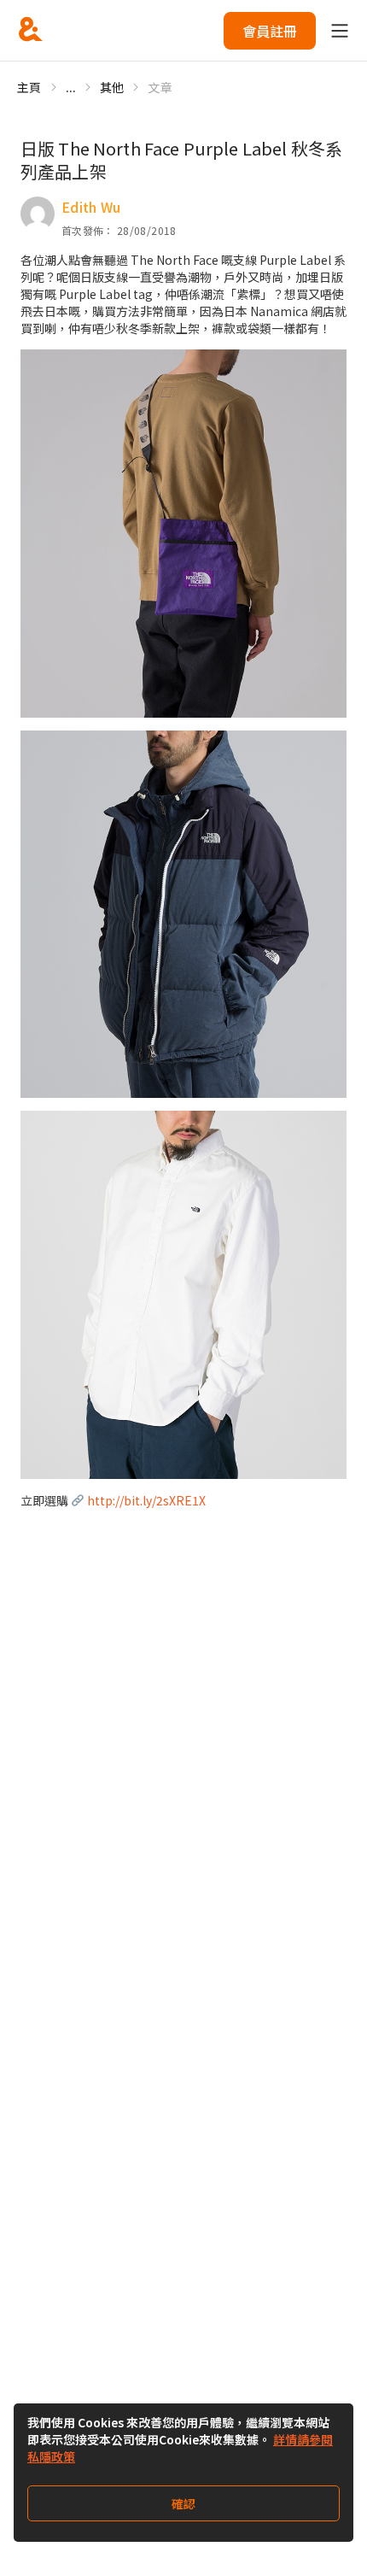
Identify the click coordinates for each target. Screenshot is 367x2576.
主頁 (29, 87)
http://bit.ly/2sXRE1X (146, 1500)
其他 (112, 87)
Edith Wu (91, 207)
